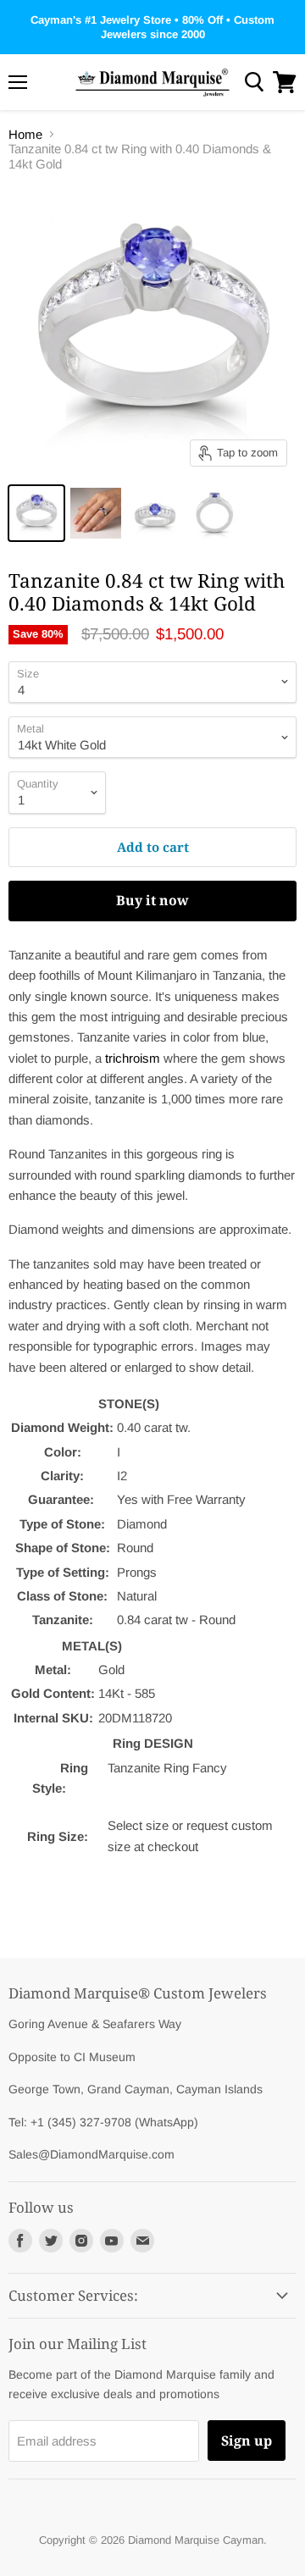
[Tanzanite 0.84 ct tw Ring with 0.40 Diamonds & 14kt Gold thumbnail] (36, 513)
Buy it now (152, 900)
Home (25, 134)
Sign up (247, 2441)
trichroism (133, 1058)
